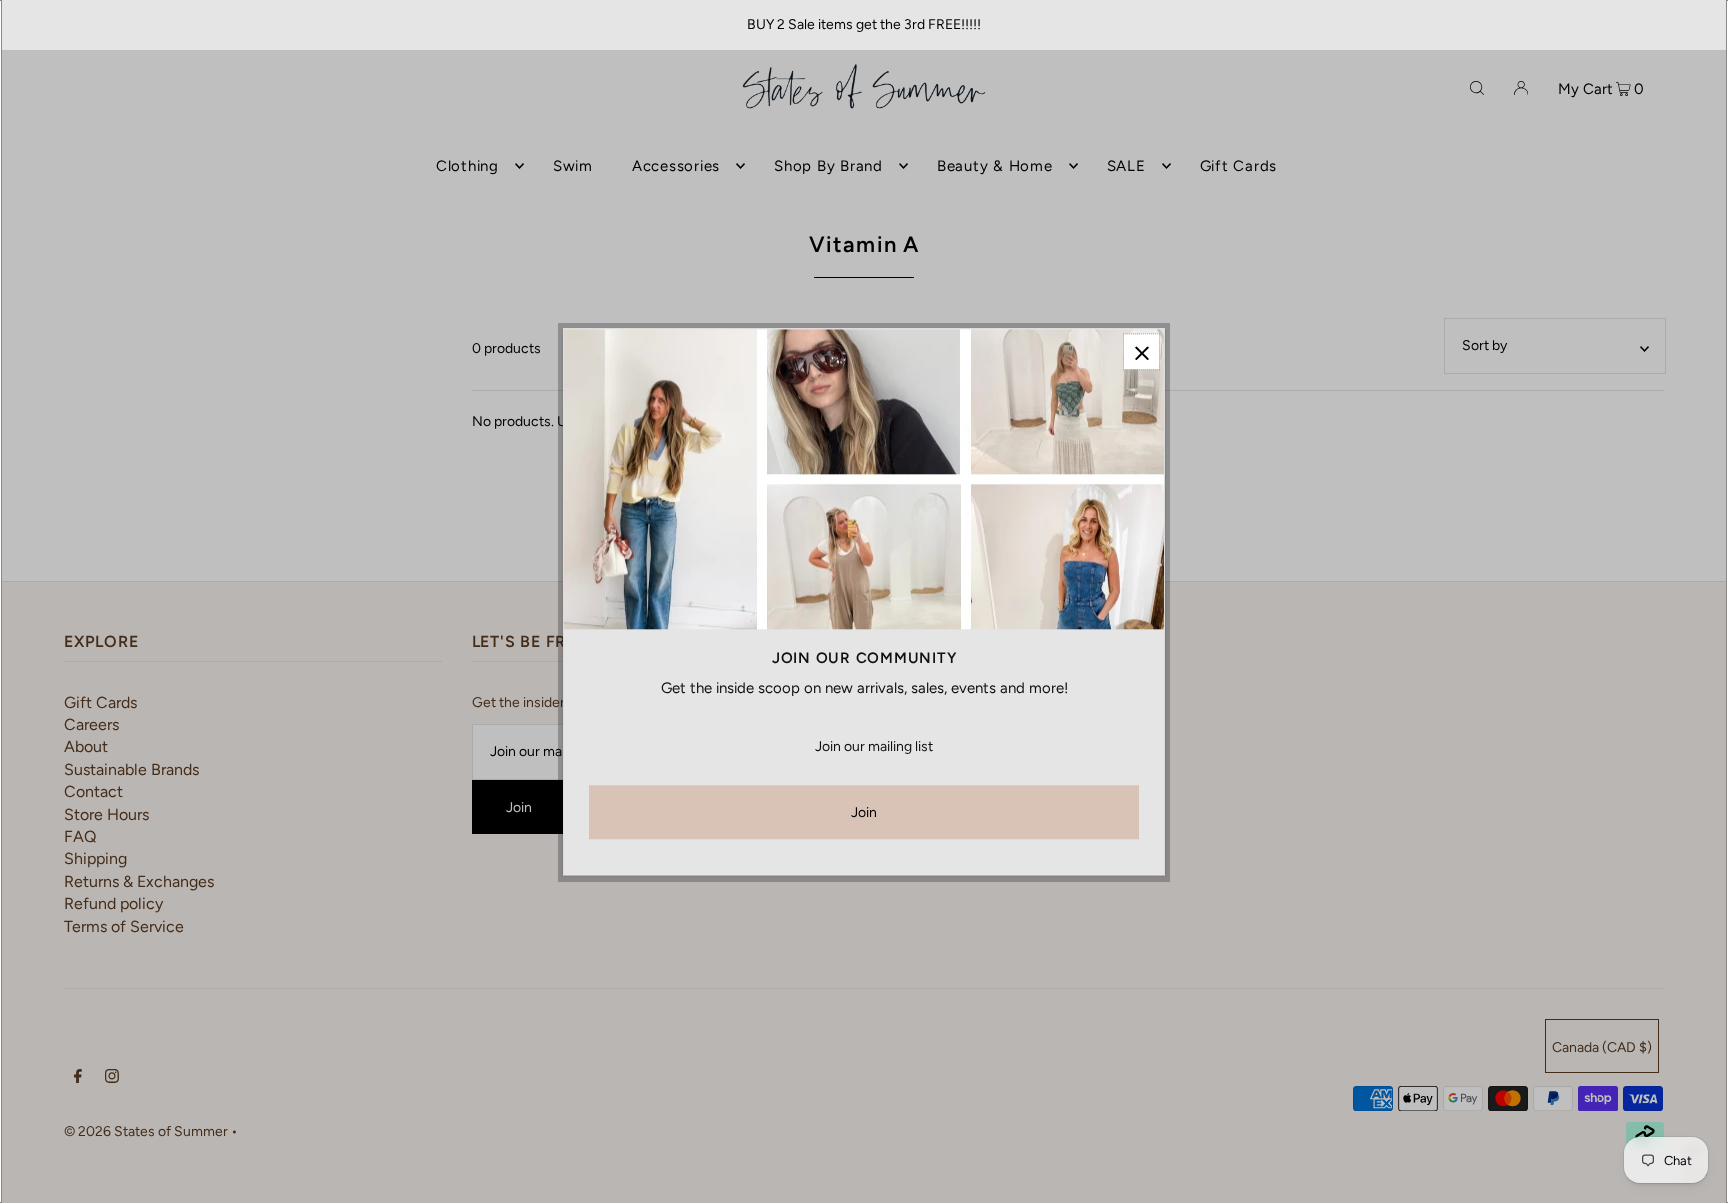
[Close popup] (1141, 351)
